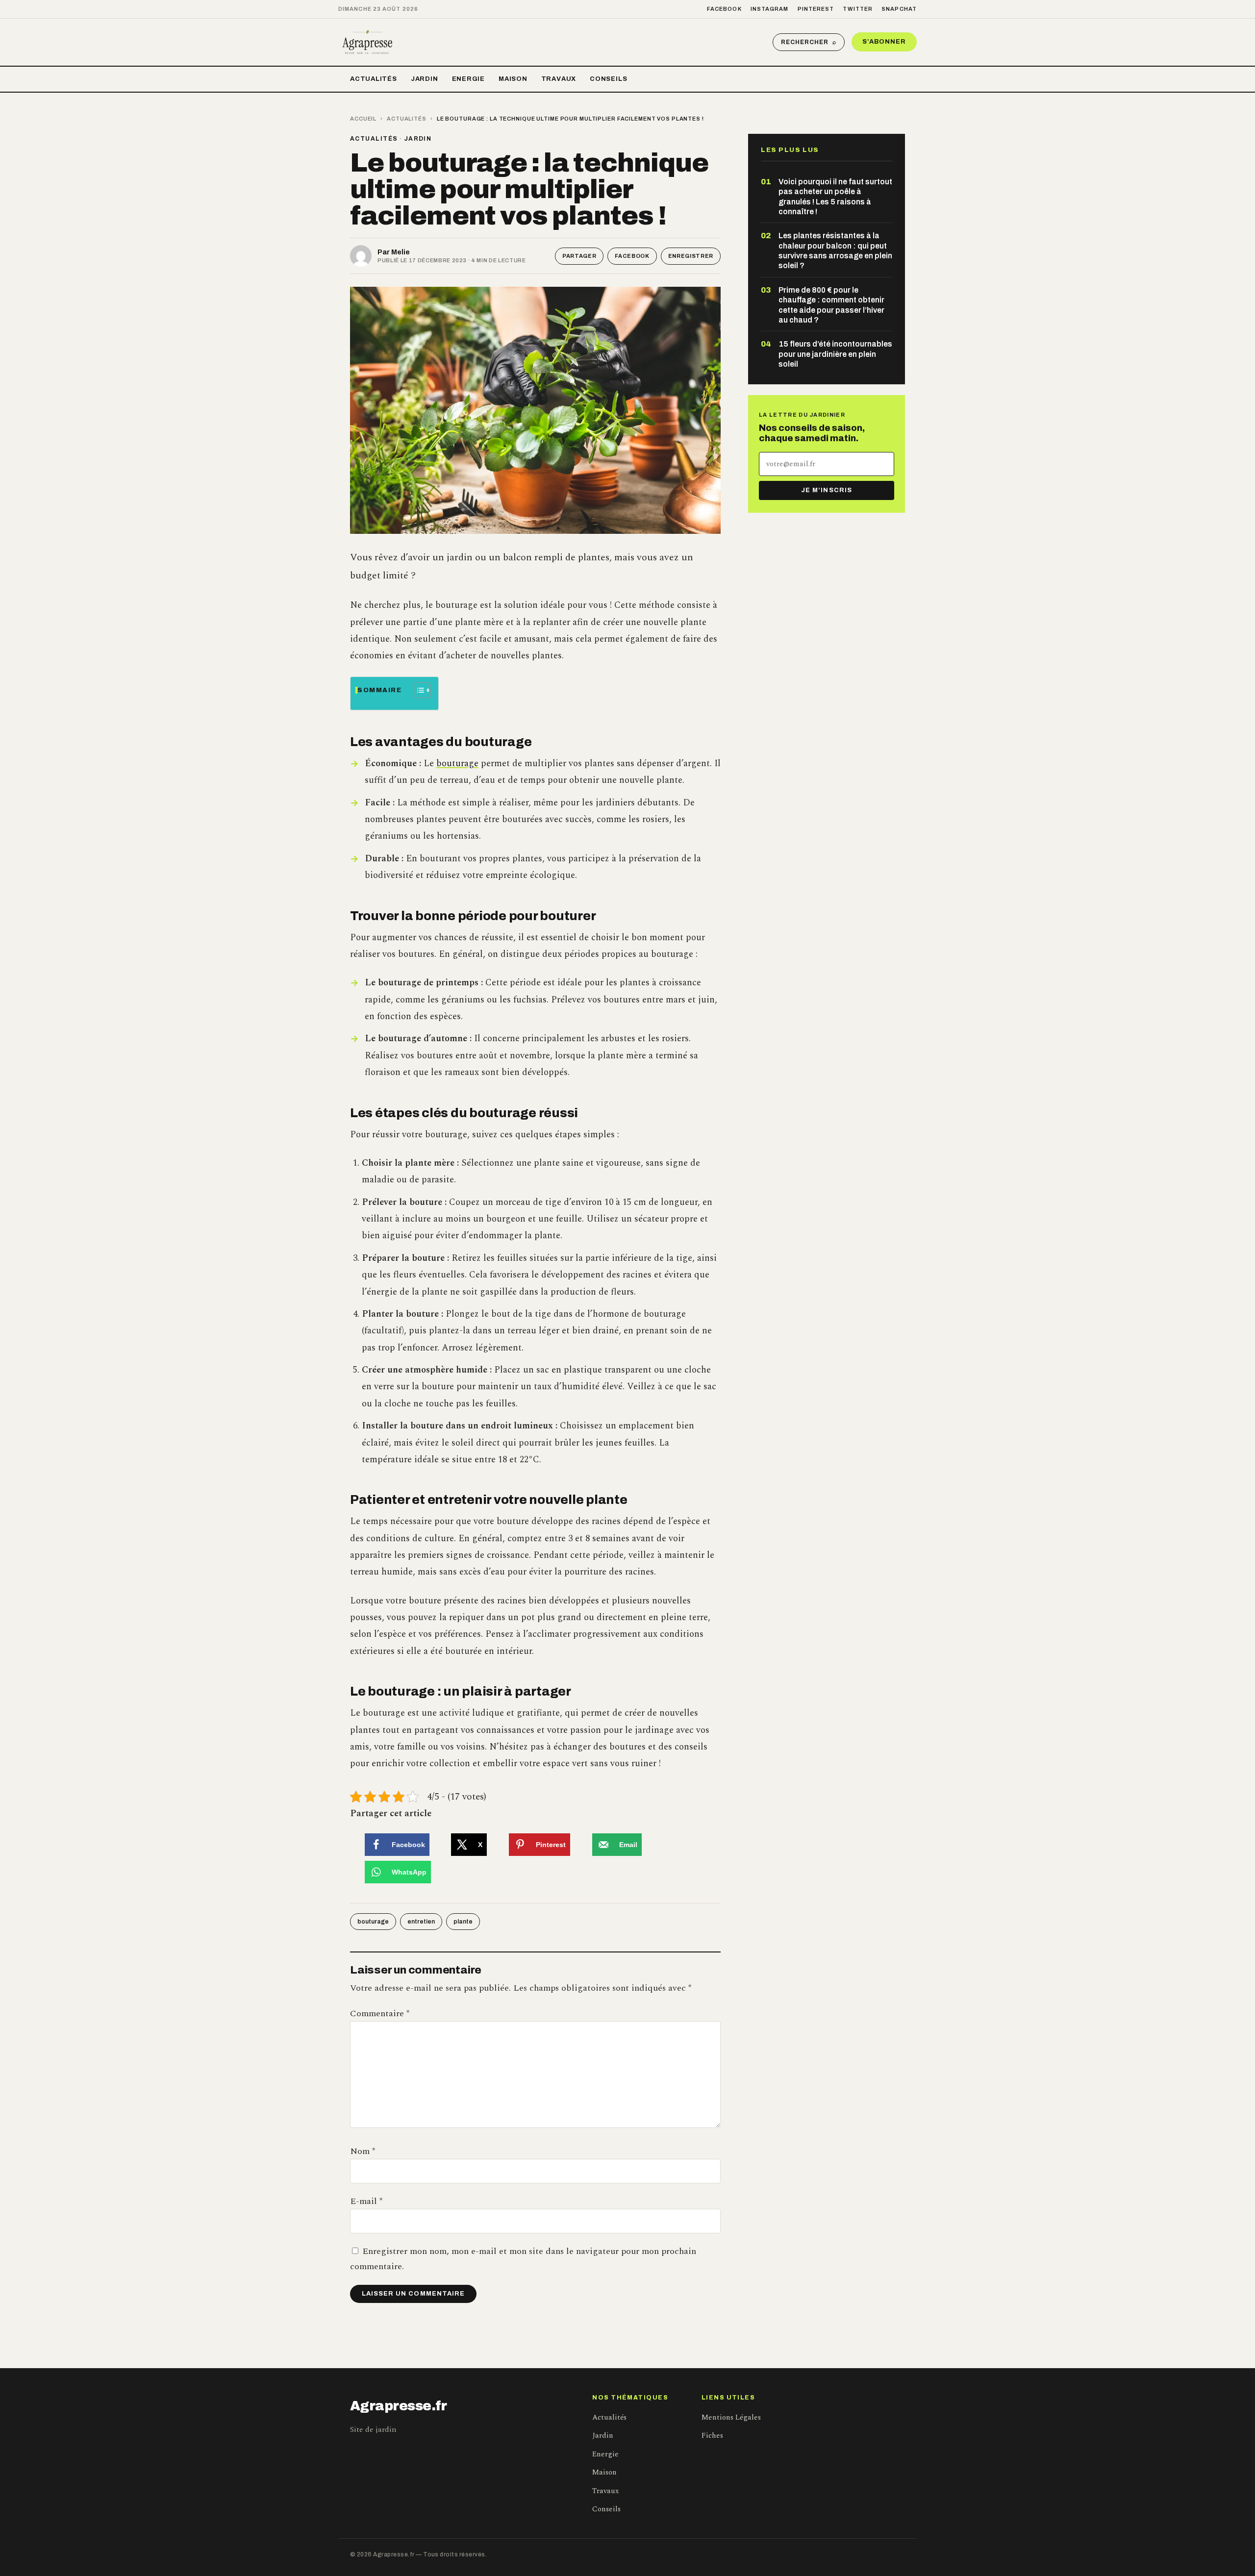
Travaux (559, 79)
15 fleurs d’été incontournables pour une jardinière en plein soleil (835, 354)
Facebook (724, 9)
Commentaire (380, 2013)
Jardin (425, 79)
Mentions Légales (731, 2417)
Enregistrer (691, 256)
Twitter (858, 9)
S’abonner (884, 42)
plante (463, 1922)
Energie (468, 79)
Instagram (770, 9)
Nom (363, 2151)
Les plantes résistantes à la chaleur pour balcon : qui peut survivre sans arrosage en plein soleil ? (835, 250)
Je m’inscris (826, 490)
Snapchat (899, 9)
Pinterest (816, 9)
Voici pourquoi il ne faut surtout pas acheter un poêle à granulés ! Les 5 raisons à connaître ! (835, 197)
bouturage (457, 763)
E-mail (366, 2201)
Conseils (608, 79)
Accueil (363, 119)
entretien (421, 1922)
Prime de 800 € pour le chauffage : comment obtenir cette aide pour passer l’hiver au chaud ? (831, 305)
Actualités (374, 79)
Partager (579, 256)
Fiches (712, 2436)
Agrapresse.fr (399, 2406)
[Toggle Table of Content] (417, 690)
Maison (513, 79)
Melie (401, 252)
